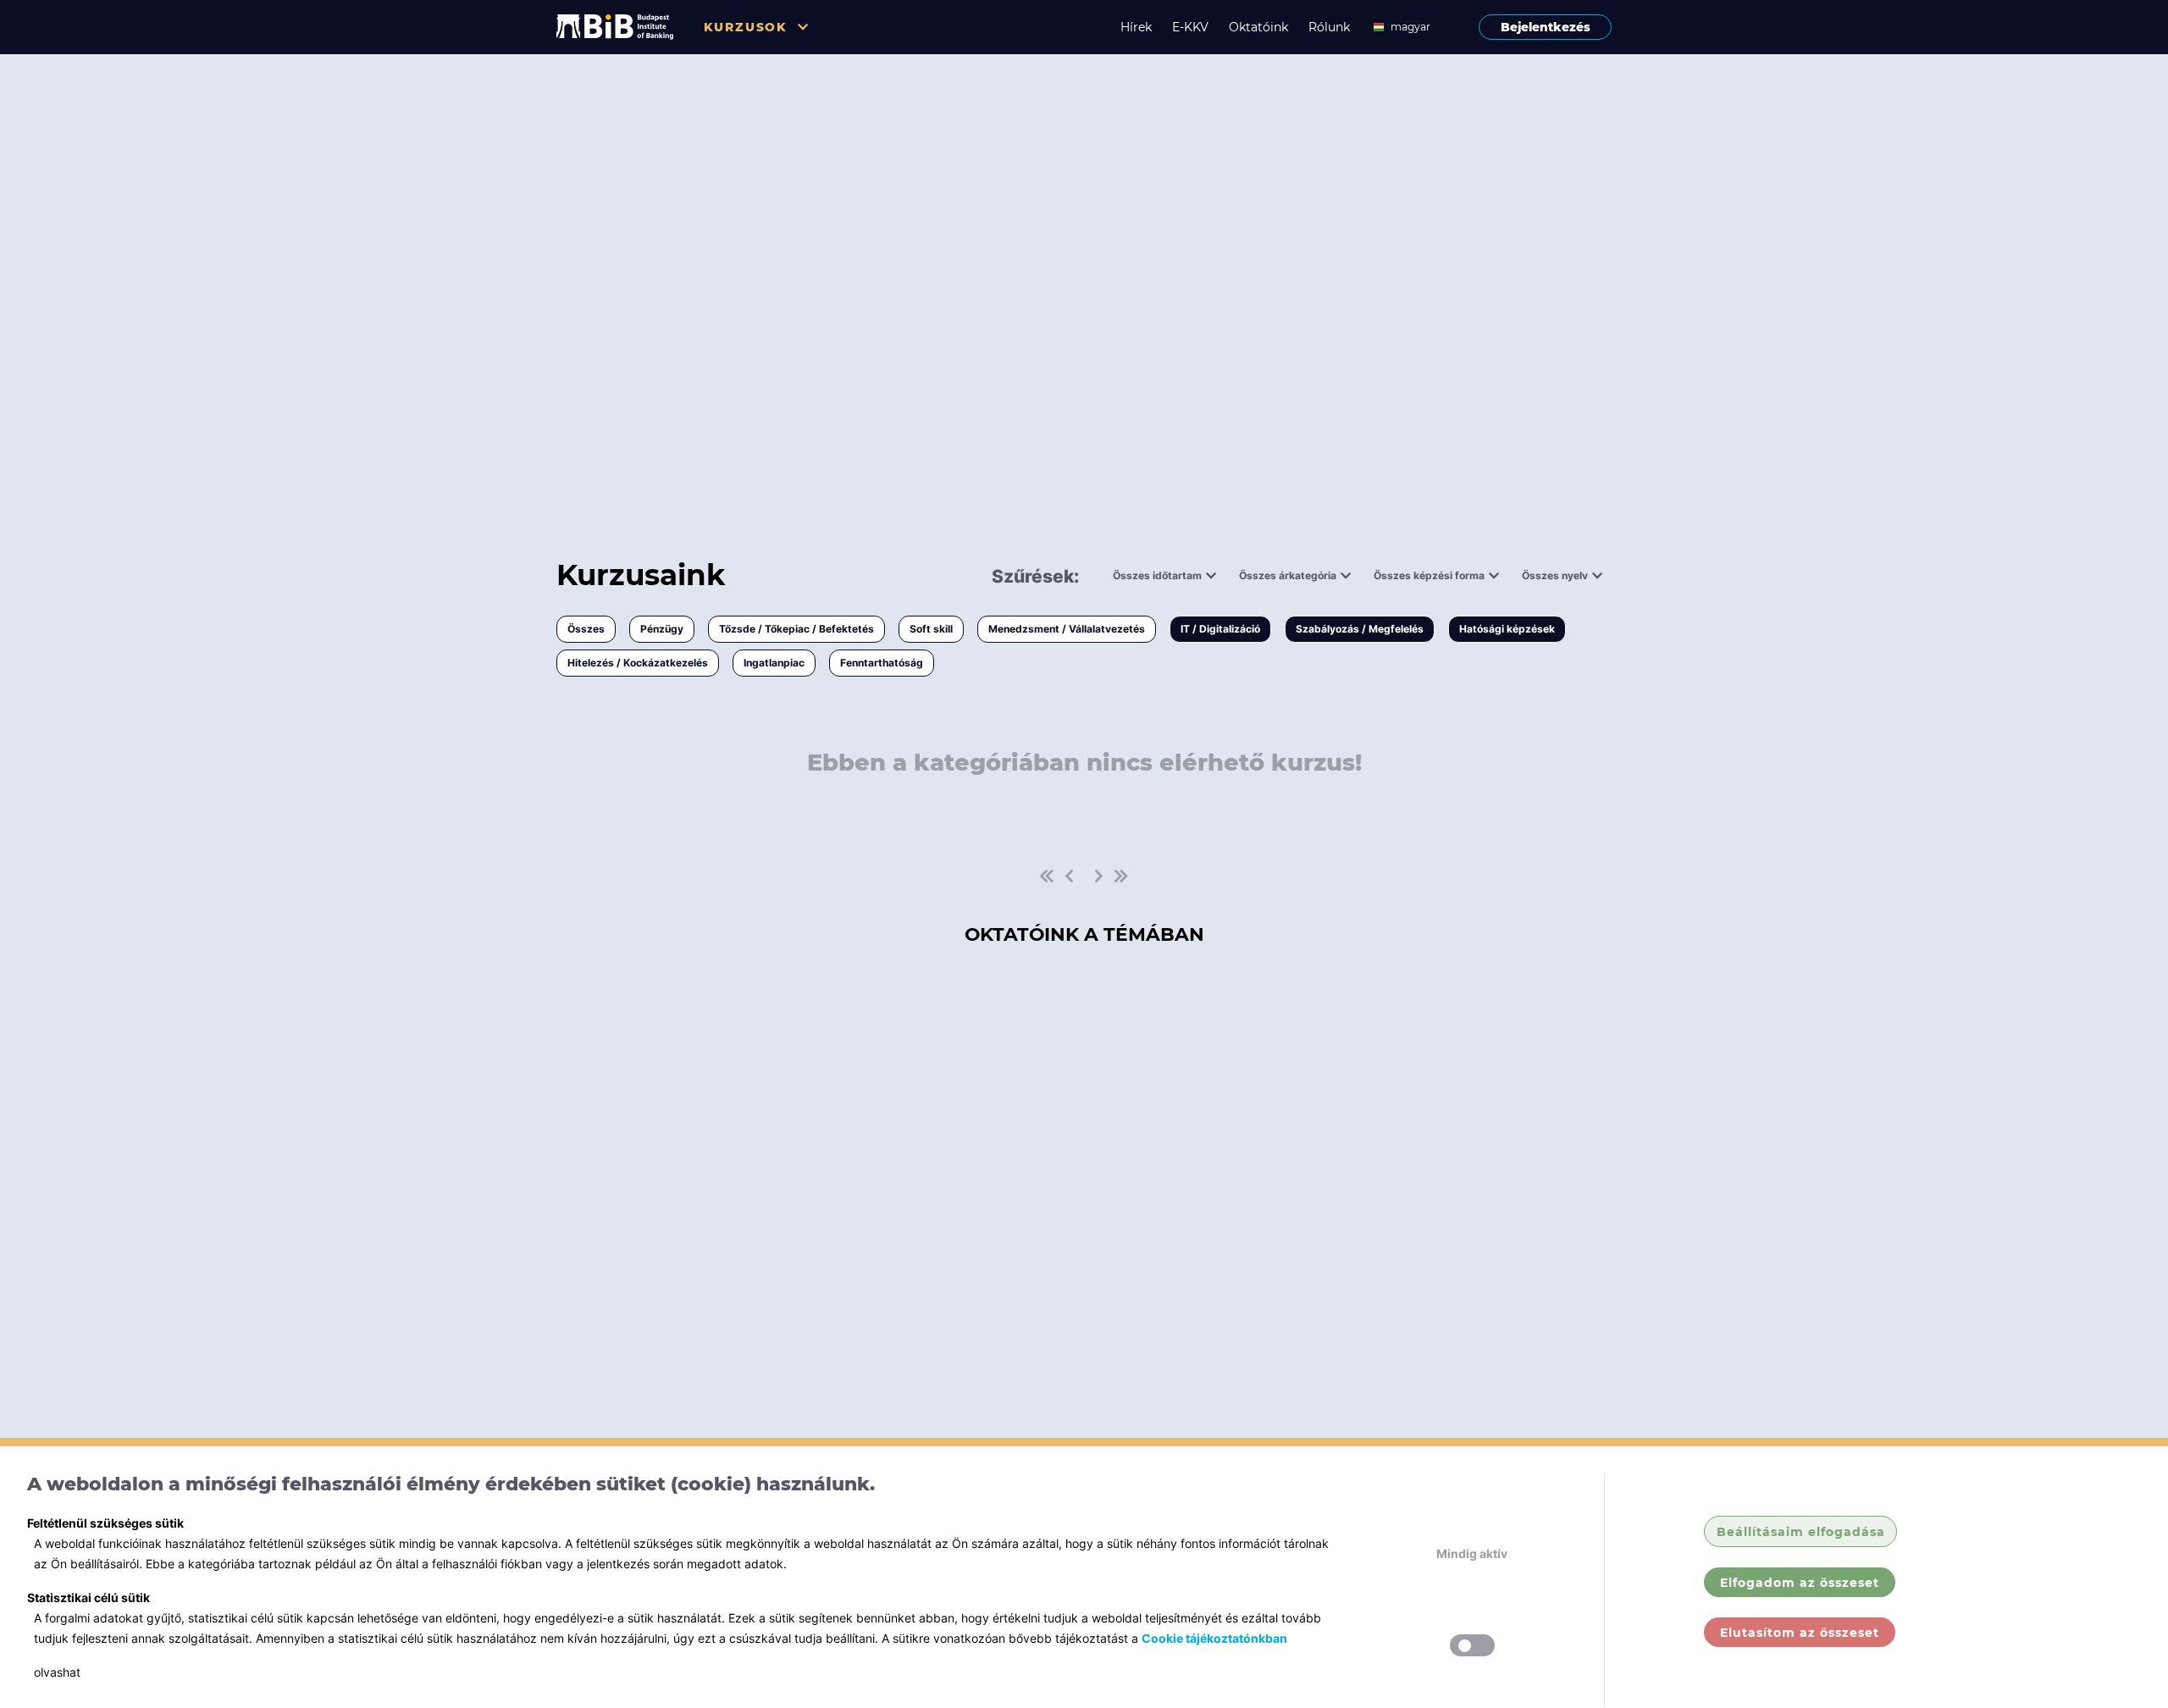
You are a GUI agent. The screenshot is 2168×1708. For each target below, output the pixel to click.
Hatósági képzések (1507, 629)
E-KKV (1190, 27)
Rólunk (1329, 27)
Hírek (1136, 27)
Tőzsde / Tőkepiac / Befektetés (796, 629)
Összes (586, 629)
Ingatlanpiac (774, 663)
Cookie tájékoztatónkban (1214, 1638)
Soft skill (931, 629)
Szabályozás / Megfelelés (1360, 629)
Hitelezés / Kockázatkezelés (638, 663)
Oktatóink (1258, 27)
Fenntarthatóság (882, 663)
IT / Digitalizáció (1220, 629)
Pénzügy (662, 629)
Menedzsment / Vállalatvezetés (1067, 629)
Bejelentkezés (1546, 27)
